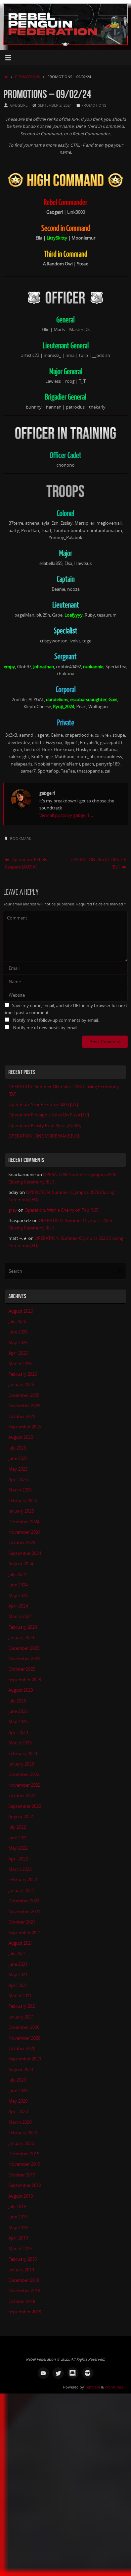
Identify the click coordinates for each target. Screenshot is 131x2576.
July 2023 (17, 1701)
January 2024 (21, 1638)
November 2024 (24, 1532)
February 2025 (23, 1501)
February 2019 (23, 2259)
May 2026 (18, 1343)
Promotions (28, 77)
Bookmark (21, 838)
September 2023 (25, 1680)
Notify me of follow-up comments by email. (56, 1020)
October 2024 (22, 1543)
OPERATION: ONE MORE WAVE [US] (44, 1136)
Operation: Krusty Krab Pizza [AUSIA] (45, 1126)
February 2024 (23, 1627)
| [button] (65, 212)
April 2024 (18, 1606)
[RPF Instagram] (88, 2373)
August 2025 (21, 1437)
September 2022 (25, 1806)
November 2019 (24, 2164)
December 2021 (24, 1901)
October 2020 (22, 2048)
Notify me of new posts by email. (46, 1028)
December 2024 (24, 1522)
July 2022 (17, 1827)
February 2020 (23, 2133)
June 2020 (18, 2091)
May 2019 (18, 2228)
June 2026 (18, 1332)
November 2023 (24, 1659)
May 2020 (18, 2101)
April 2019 (18, 2238)
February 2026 (23, 1374)
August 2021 (21, 1943)
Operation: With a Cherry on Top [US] (61, 1210)
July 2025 (17, 1448)
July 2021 (17, 1954)
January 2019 (21, 2270)
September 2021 (25, 1933)
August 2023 (21, 1690)
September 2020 (25, 2059)
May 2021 (18, 1975)
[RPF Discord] (73, 2373)
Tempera (93, 2387)
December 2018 (24, 2280)
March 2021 (20, 1996)
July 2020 (17, 2080)
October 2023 (22, 1669)
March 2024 (20, 1616)
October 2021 (22, 1922)
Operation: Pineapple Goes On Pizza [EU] (49, 1115)
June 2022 (18, 1838)
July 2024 (17, 1574)
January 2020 (21, 2143)
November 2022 (24, 1785)
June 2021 (18, 1964)
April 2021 (18, 1985)
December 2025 (24, 1395)
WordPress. (115, 2387)
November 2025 (24, 1406)
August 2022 (21, 1817)
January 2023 (21, 1764)
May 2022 (18, 1848)
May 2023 (18, 1722)
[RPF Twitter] (58, 2373)
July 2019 (17, 2206)
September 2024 (25, 1553)
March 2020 (20, 2122)
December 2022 (24, 1774)
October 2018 (22, 2301)
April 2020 (18, 2112)
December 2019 (24, 2154)
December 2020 (24, 2027)
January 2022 (21, 1890)
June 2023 (18, 1711)
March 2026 (20, 1364)
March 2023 (20, 1743)
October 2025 (22, 1416)
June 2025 (18, 1458)
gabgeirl (19, 105)
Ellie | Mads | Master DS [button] (66, 330)
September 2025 (25, 1427)
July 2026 (17, 1322)
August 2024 (21, 1564)
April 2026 (18, 1353)
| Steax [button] (81, 264)
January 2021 (21, 2017)
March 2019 (20, 2249)
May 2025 (18, 1469)
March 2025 (20, 1490)
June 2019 (18, 2217)
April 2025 (18, 1480)
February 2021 (23, 2006)
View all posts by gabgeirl (67, 815)
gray (13, 1210)
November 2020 (24, 2038)
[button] (57, 238)
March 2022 (20, 1869)
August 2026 (21, 1311)
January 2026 (21, 1385)
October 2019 (22, 2175)
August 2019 (21, 2196)
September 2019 (25, 2185)
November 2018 (24, 2291)
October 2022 (22, 1796)
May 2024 (18, 1596)
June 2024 (18, 1585)
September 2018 (25, 2312)
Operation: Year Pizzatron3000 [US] (43, 1105)
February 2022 (23, 1880)
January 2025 (21, 1511)
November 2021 (24, 1912)
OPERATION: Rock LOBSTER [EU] (99, 863)
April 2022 (18, 1859)
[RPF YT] (43, 2373)
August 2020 (21, 2070)
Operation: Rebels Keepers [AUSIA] (26, 863)
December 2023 (24, 1648)
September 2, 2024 (55, 105)
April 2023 (18, 1732)
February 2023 (23, 1754)
